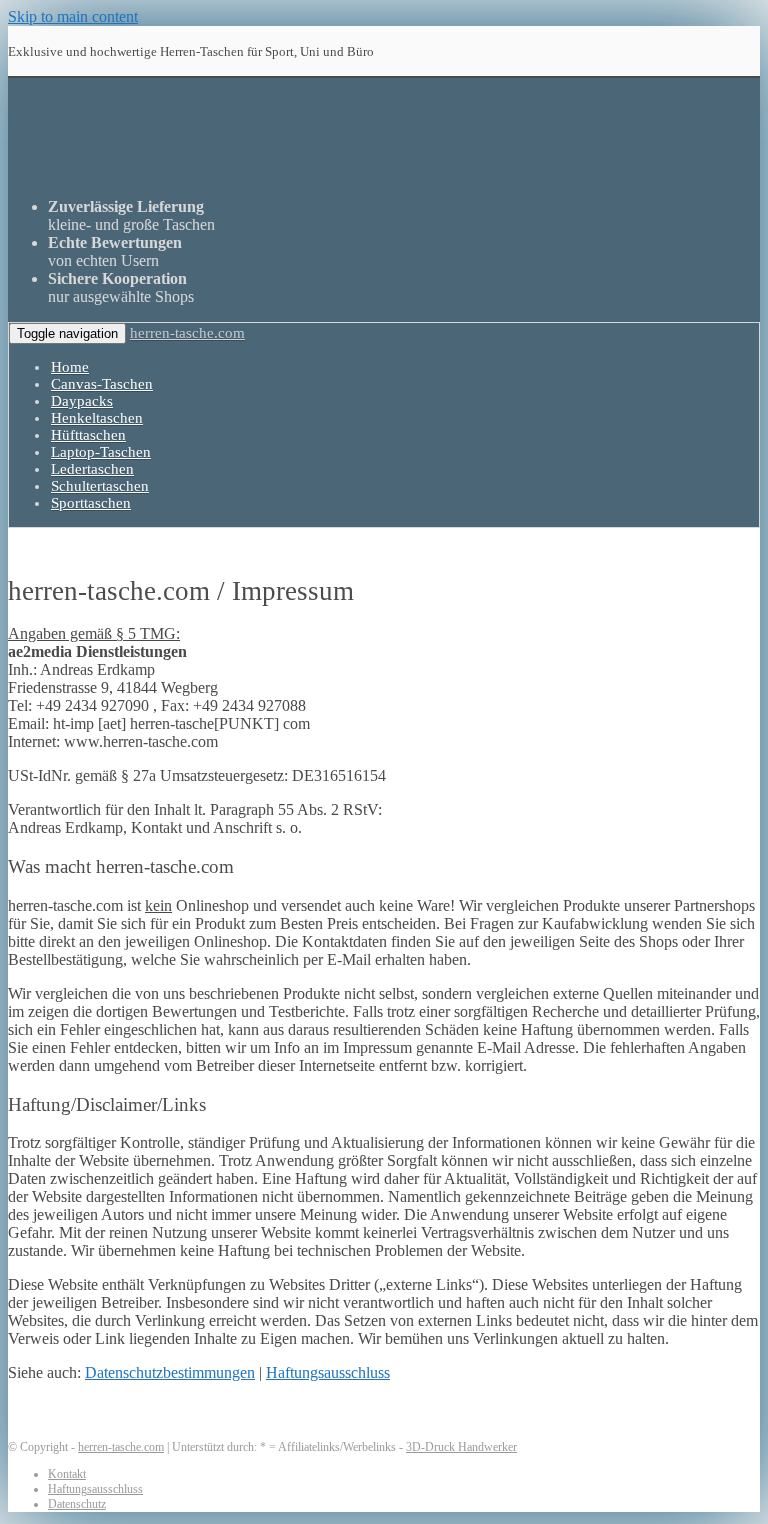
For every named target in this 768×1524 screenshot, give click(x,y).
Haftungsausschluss (328, 1372)
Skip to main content (73, 16)
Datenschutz (77, 1504)
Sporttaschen (91, 503)
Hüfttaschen (88, 435)
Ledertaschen (92, 469)
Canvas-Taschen (102, 384)
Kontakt (67, 1474)
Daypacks (82, 401)
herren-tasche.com (187, 333)
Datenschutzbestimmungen (170, 1372)
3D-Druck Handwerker (461, 1447)
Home (70, 367)
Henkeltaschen (97, 418)
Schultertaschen (100, 486)
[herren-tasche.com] (301, 172)
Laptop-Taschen (101, 452)
